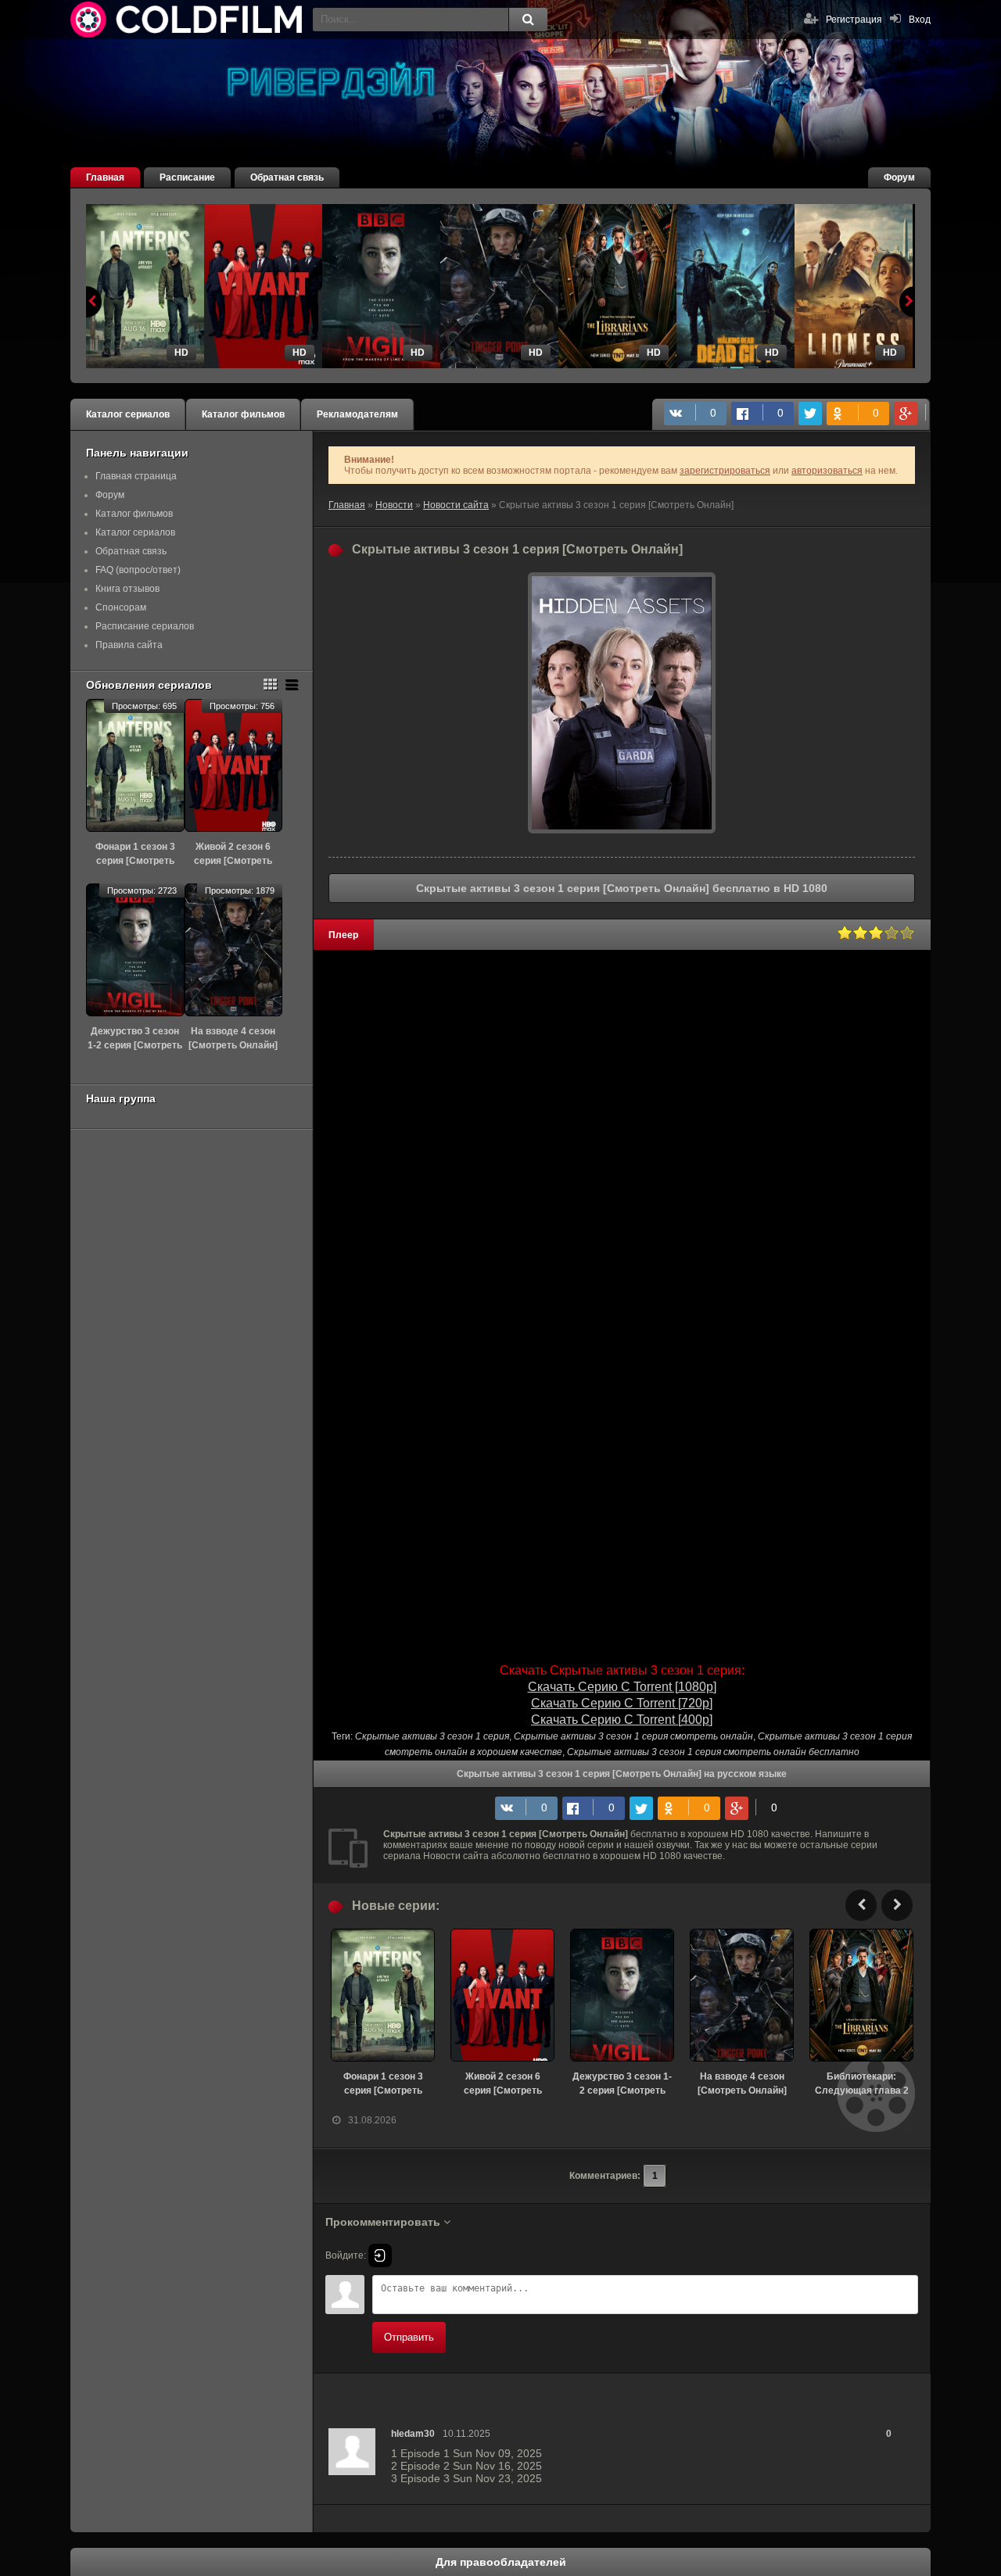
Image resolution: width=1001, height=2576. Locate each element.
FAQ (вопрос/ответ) (138, 570)
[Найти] (528, 20)
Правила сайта (129, 645)
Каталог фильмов (243, 414)
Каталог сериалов (128, 414)
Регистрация (854, 20)
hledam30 (413, 2434)
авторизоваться (827, 471)
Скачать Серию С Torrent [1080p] (622, 1687)
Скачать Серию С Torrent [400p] (622, 1720)
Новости (394, 505)
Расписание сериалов (145, 626)
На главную (188, 20)
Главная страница (136, 476)
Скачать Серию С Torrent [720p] (622, 1703)
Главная (105, 177)
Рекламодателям (357, 414)
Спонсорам (121, 607)
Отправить (409, 2337)
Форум (899, 177)
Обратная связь (287, 177)
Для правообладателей (501, 2562)
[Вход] (380, 2255)
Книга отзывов (127, 589)
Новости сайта (456, 505)
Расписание (187, 177)
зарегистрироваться (725, 471)
